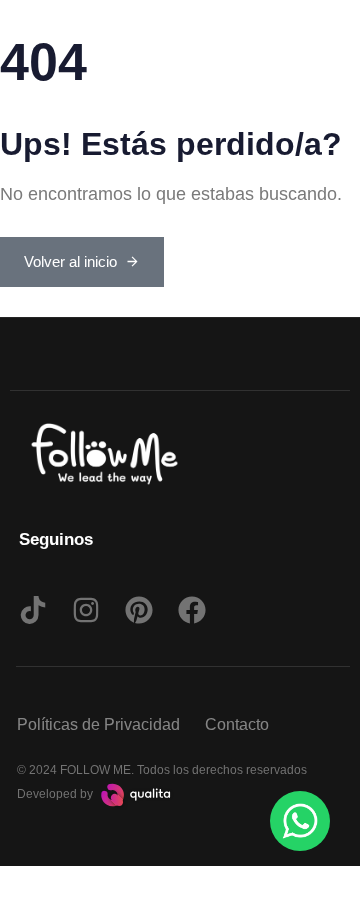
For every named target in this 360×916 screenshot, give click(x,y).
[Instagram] (86, 610)
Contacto (237, 724)
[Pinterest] (139, 610)
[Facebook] (192, 610)
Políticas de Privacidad (98, 724)
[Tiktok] (33, 610)
